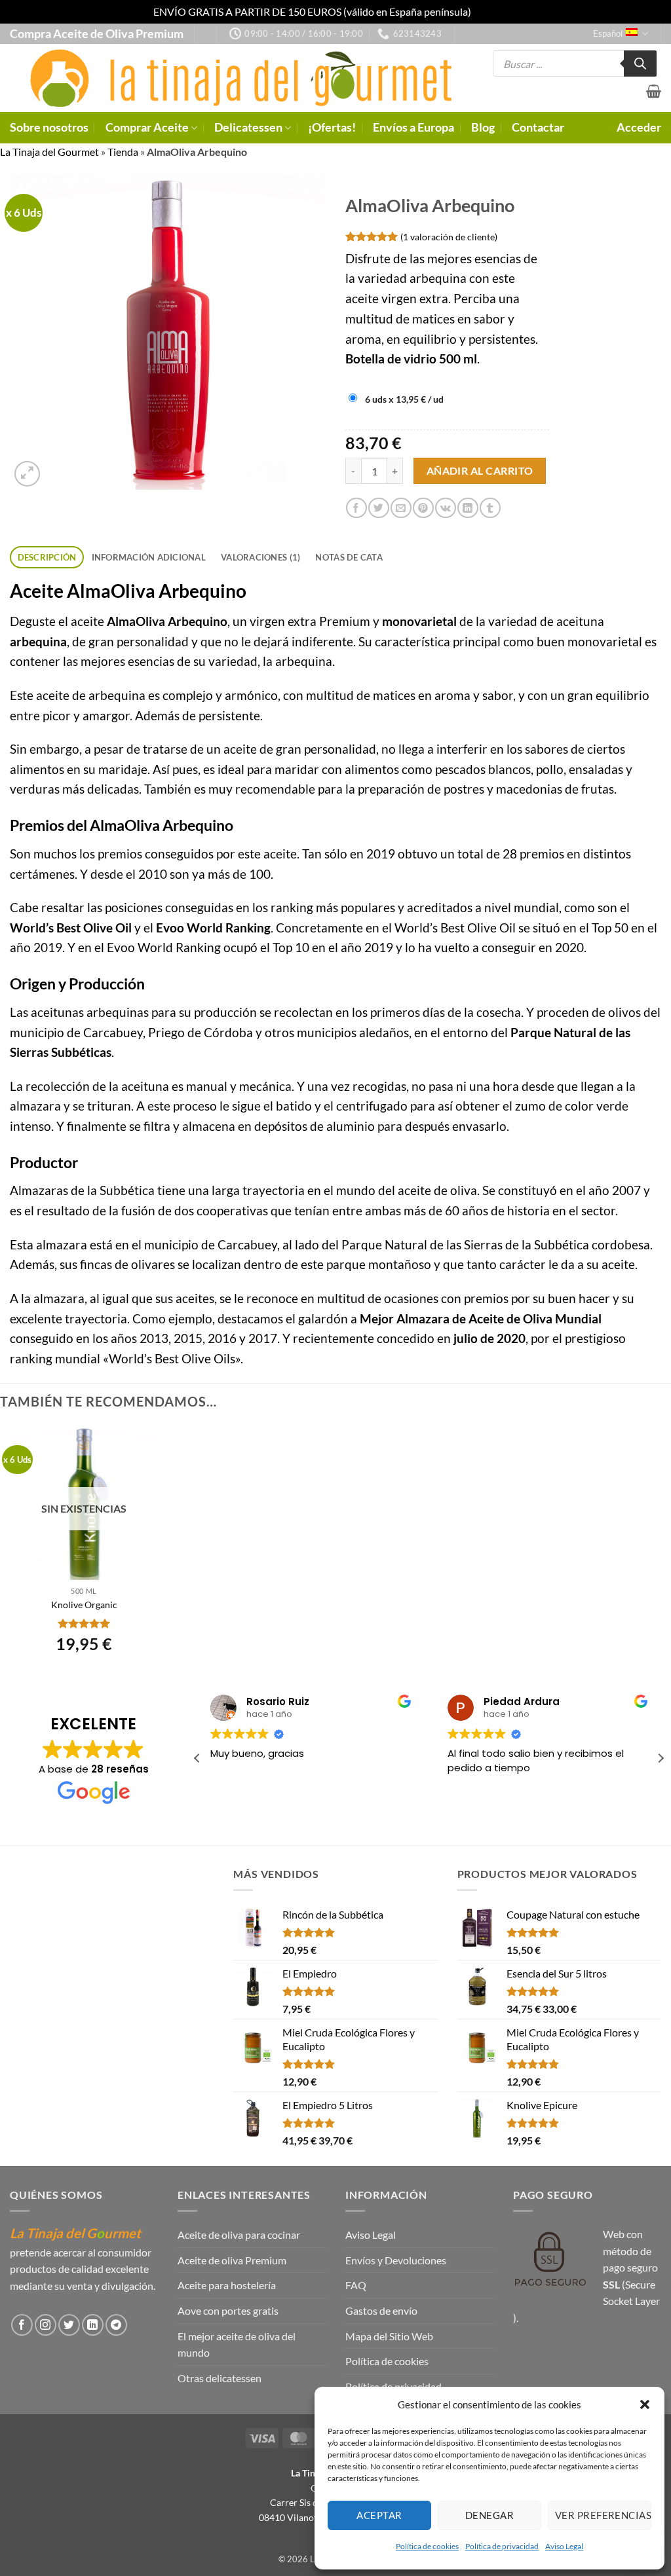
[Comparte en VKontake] (445, 508)
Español (608, 33)
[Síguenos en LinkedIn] (93, 2325)
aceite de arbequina (91, 695)
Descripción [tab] (47, 557)
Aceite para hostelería (227, 2285)
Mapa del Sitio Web (389, 2336)
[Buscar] (640, 64)
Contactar (538, 127)
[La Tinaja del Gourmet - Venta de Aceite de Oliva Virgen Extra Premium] (234, 78)
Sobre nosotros (49, 127)
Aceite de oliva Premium (232, 2260)
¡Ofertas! (332, 127)
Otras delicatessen (220, 2378)
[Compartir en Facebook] (356, 508)
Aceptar (379, 2515)
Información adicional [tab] (149, 557)
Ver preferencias (603, 2515)
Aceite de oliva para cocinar (239, 2235)
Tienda (123, 152)
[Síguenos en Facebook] (22, 2325)
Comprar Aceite (147, 127)
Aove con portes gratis (228, 2310)
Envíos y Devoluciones (396, 2260)
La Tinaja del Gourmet (49, 152)
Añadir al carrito (480, 471)
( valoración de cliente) (449, 236)
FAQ (356, 2285)
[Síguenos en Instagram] (46, 2325)
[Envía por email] (401, 508)
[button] (645, 2404)
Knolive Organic (84, 1605)
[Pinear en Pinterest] (423, 508)
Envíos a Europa (413, 127)
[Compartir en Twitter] (378, 508)
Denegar (489, 2515)
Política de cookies (427, 2546)
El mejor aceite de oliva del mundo (237, 2345)
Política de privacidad (502, 2546)
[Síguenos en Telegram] (116, 2325)
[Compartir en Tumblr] (490, 508)
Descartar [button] (495, 11)
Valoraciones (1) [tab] (260, 557)
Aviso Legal (564, 2546)
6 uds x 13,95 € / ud (404, 399)
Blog (483, 127)
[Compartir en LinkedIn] (468, 508)
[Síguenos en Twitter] (69, 2325)
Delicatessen (248, 127)
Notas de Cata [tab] (349, 557)
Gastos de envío (381, 2310)
